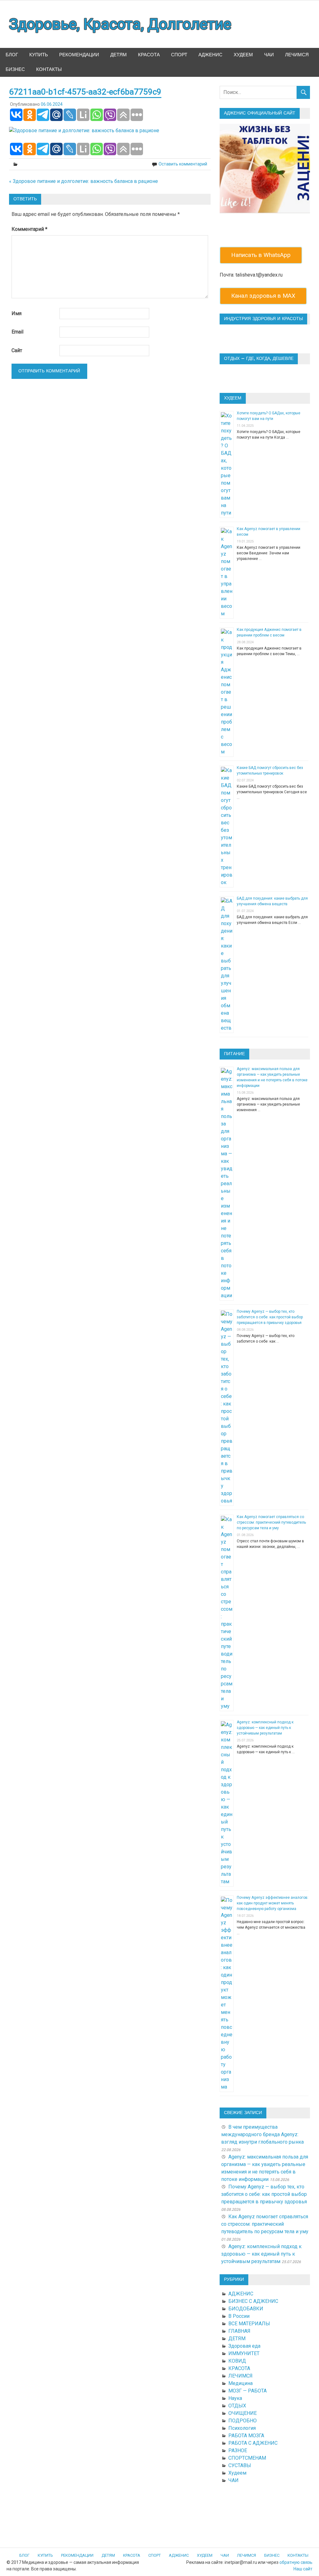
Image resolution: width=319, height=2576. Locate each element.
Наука (235, 2398)
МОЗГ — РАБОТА (248, 2391)
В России (239, 2316)
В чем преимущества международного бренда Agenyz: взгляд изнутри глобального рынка (262, 2134)
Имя (17, 313)
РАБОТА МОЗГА (246, 2436)
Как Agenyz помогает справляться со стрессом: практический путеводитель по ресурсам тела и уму (271, 1522)
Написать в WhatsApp (261, 255)
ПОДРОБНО (243, 2421)
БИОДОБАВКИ (246, 2309)
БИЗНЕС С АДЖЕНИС (253, 2301)
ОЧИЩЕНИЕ (243, 2413)
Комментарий (29, 229)
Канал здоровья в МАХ (263, 296)
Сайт (17, 350)
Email (17, 332)
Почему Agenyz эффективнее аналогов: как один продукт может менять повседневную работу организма (273, 1903)
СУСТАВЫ (240, 2465)
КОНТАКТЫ (49, 70)
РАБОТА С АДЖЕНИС (253, 2443)
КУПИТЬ (39, 55)
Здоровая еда (244, 2346)
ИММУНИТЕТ (244, 2353)
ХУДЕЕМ (243, 55)
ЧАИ (269, 55)
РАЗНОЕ (238, 2450)
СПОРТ (179, 55)
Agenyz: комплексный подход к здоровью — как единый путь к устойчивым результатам (265, 1728)
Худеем (237, 2473)
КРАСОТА (149, 55)
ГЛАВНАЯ (239, 2331)
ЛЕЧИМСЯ (297, 55)
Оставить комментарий (183, 164)
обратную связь (296, 2562)
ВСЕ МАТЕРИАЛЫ (249, 2324)
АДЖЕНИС (210, 55)
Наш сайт (303, 2569)
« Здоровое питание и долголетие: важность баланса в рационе (83, 181)
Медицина (240, 2383)
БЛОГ (12, 55)
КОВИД (237, 2361)
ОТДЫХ (237, 2406)
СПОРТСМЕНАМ (247, 2458)
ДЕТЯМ (119, 55)
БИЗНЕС (15, 70)
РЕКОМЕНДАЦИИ (79, 55)
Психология (242, 2428)
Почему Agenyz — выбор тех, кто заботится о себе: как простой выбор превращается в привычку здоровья (270, 1317)
